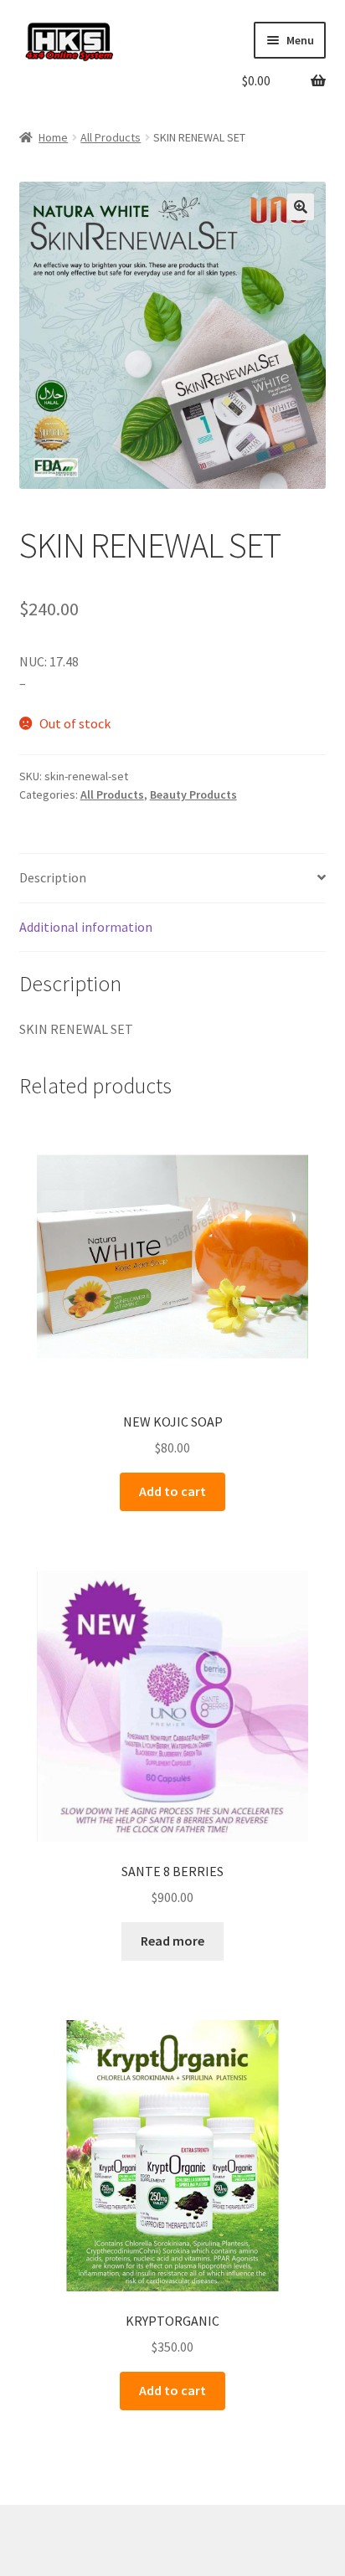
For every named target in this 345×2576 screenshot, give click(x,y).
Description (53, 877)
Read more (172, 1941)
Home (53, 137)
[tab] (173, 879)
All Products (111, 137)
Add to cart (172, 1491)
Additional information (86, 927)
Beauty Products (193, 794)
